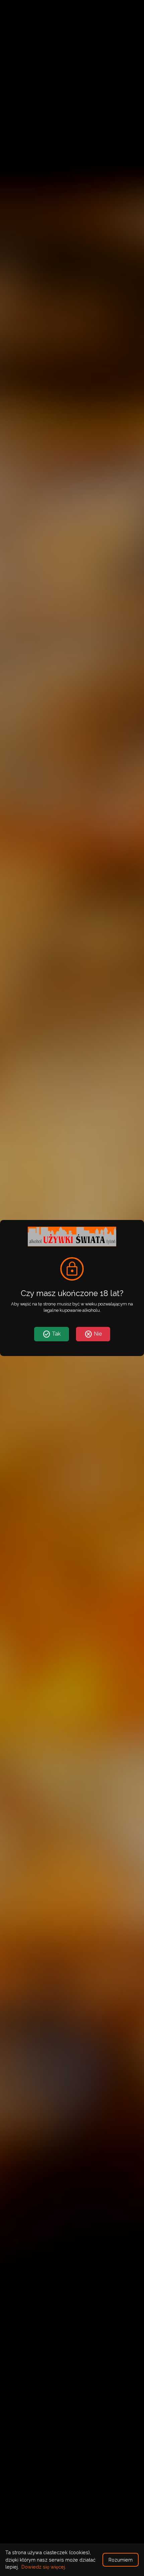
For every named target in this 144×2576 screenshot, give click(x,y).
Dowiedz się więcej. (44, 2567)
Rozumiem (121, 2560)
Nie (93, 1334)
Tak (52, 1334)
